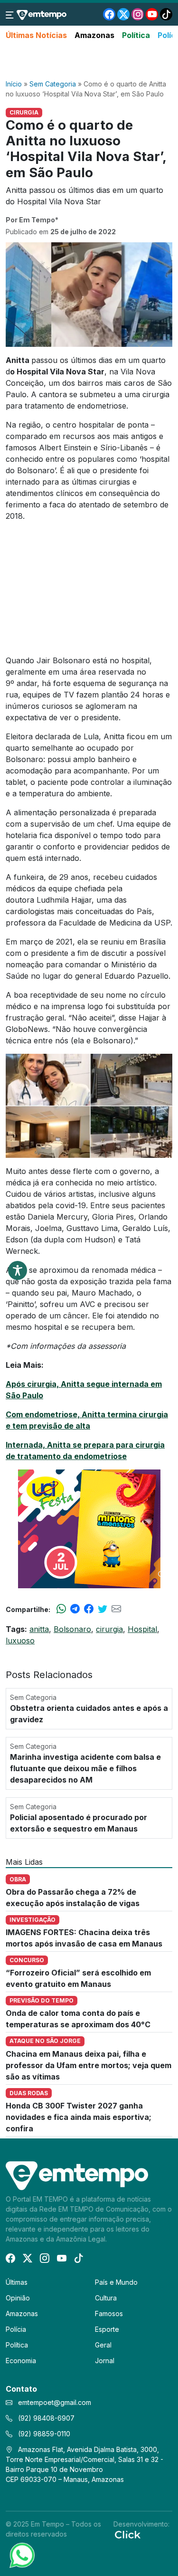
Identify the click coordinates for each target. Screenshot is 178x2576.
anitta (39, 1629)
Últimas (17, 2282)
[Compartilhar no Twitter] (103, 1609)
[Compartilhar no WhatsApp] (61, 1609)
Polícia (16, 2329)
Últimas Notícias (36, 35)
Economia (21, 2361)
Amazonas (94, 35)
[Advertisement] (89, 60)
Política (136, 35)
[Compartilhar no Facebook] (89, 1609)
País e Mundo (116, 2282)
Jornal (105, 2361)
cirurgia (109, 1629)
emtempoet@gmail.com (55, 2402)
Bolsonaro (72, 1629)
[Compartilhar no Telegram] (75, 1609)
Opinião (18, 2298)
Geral (103, 2345)
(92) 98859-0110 (43, 2434)
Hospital (142, 1629)
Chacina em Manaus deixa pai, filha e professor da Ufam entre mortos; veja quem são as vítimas (89, 2065)
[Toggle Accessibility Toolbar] (18, 1270)
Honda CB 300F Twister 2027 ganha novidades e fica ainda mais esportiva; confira (79, 2117)
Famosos (109, 2314)
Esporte (107, 2329)
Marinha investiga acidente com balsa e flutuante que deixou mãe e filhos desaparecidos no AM (85, 1768)
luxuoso (20, 1641)
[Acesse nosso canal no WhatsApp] (21, 2555)
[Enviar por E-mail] (116, 1609)
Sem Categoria (53, 84)
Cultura (106, 2298)
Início (14, 84)
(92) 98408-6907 (45, 2418)
